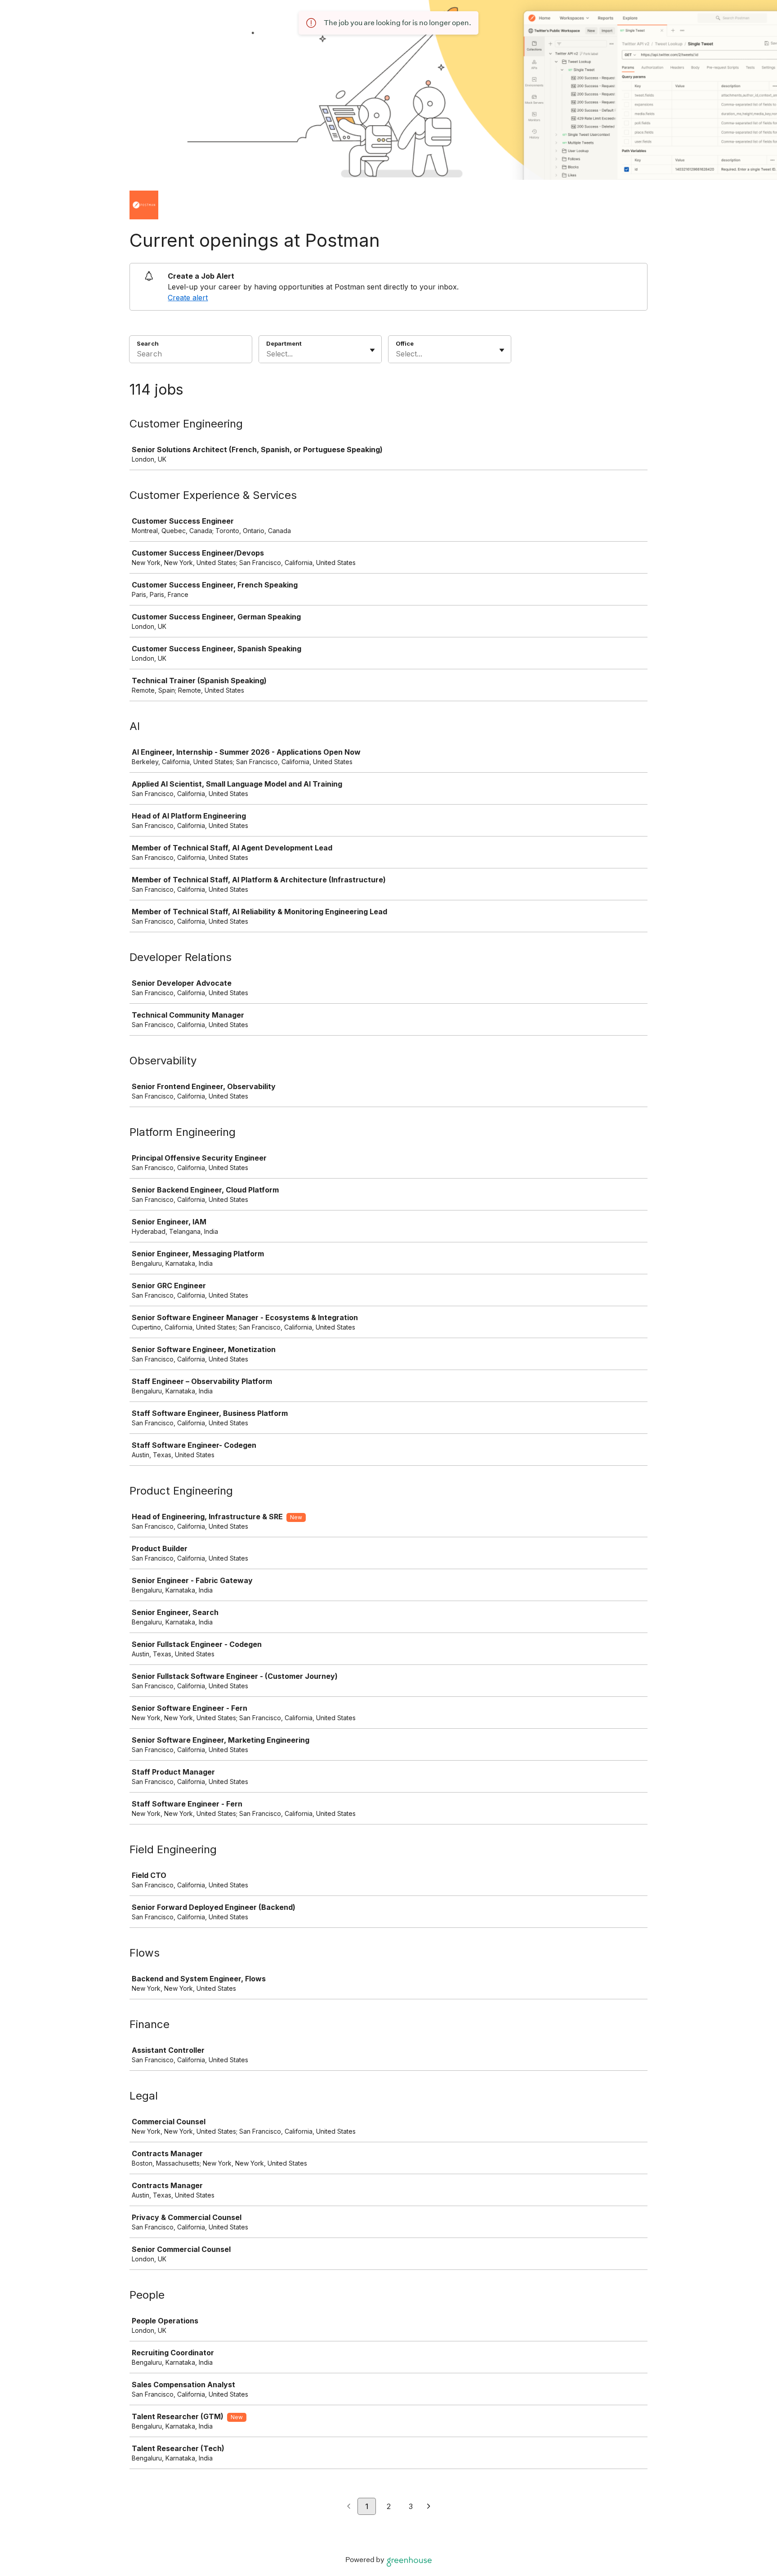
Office (405, 343)
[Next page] (429, 2507)
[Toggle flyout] (372, 350)
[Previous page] (349, 2507)
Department (284, 343)
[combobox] (267, 354)
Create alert (188, 298)
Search (148, 343)
